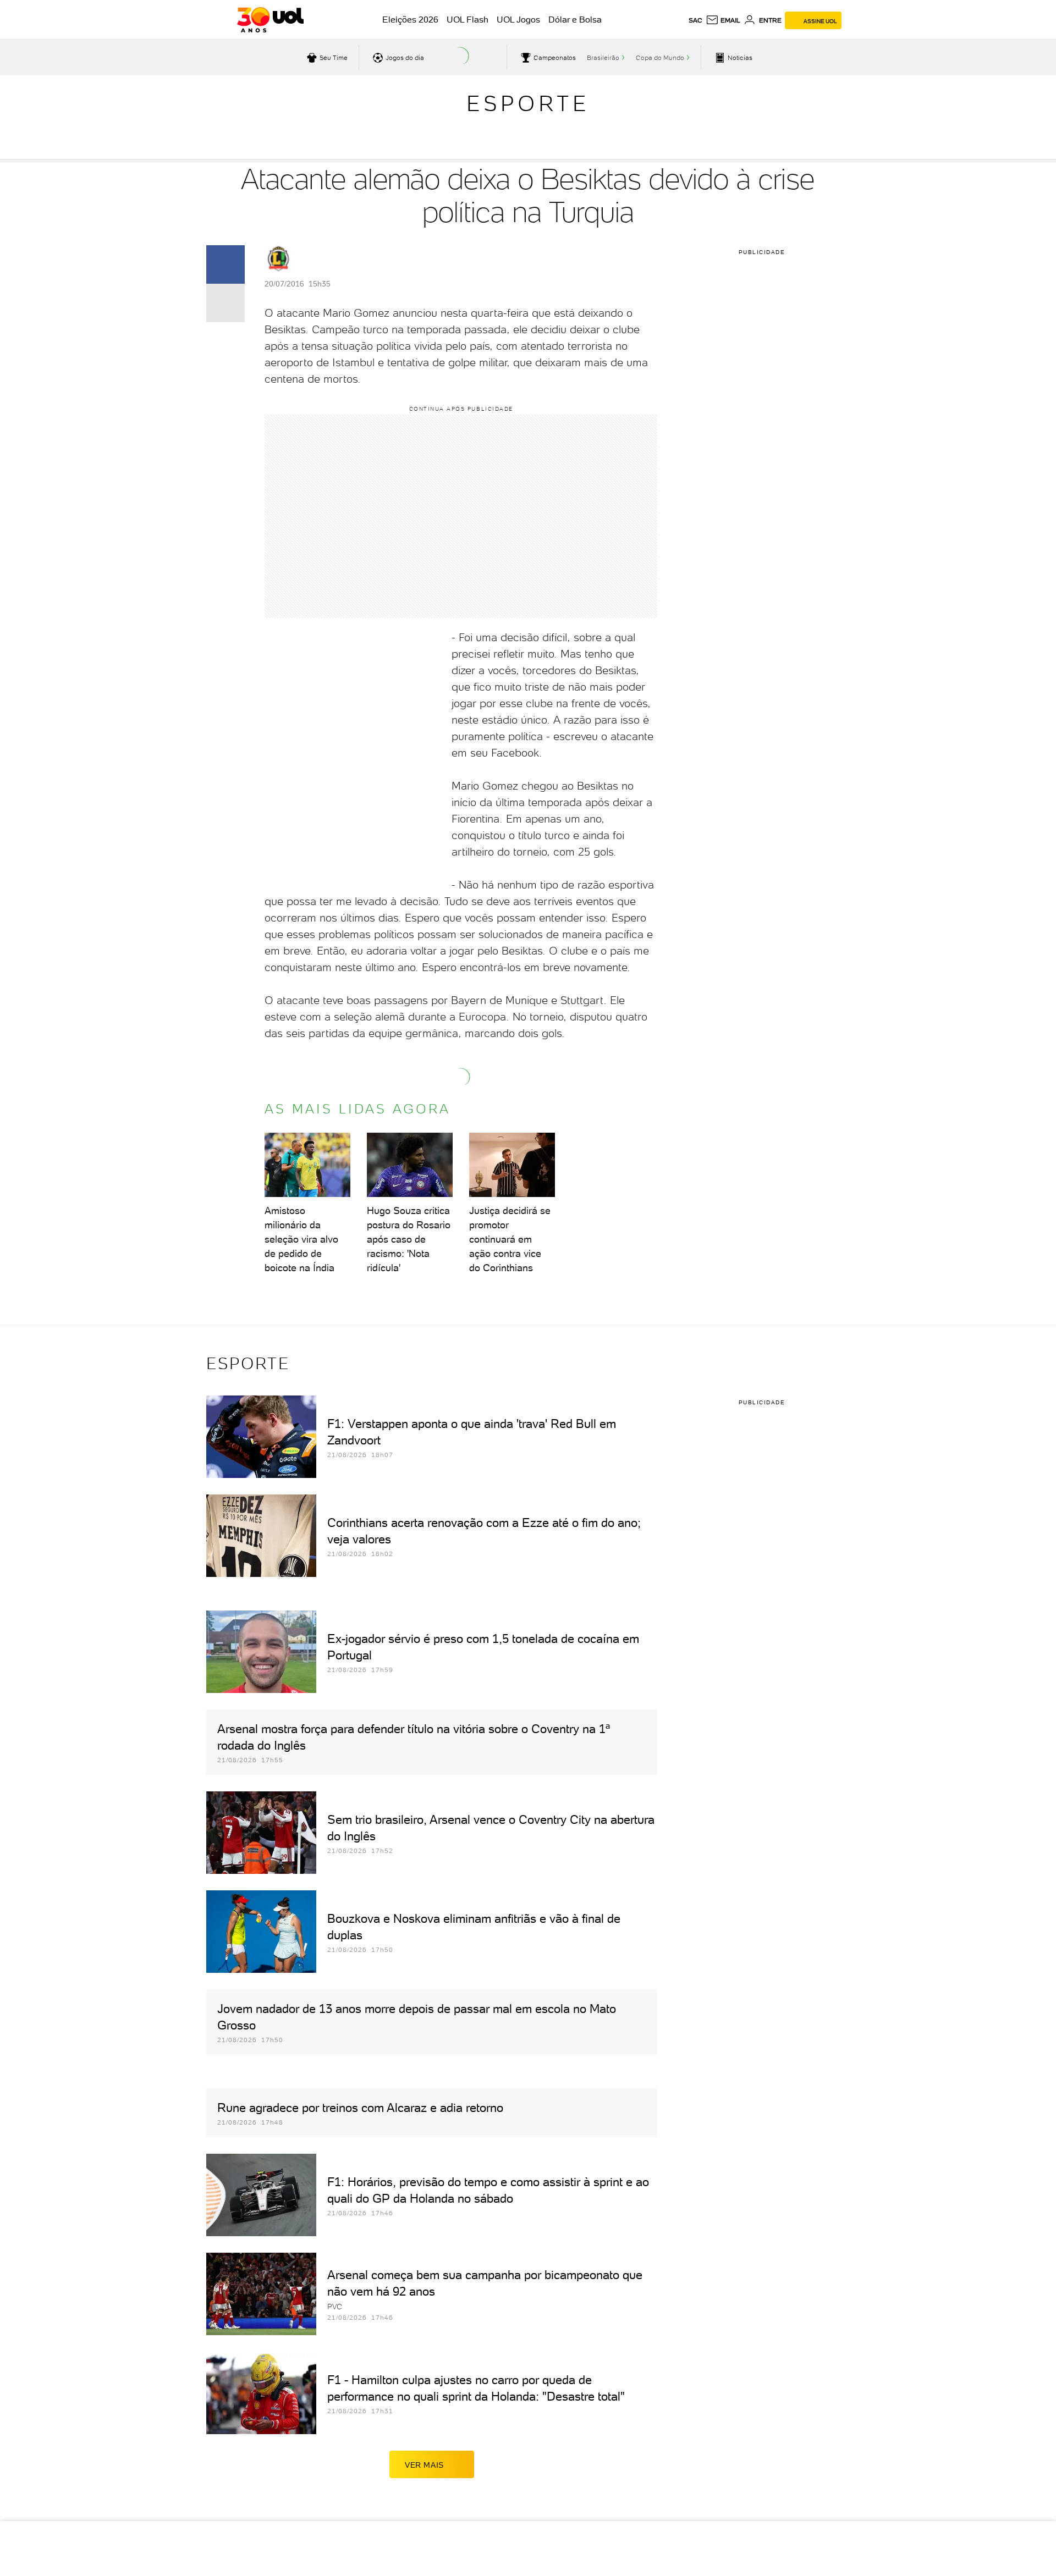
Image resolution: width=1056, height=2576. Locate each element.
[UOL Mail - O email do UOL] (723, 20)
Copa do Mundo (660, 58)
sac (695, 20)
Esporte (528, 103)
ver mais (424, 2465)
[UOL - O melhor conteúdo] (270, 20)
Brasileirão (603, 58)
